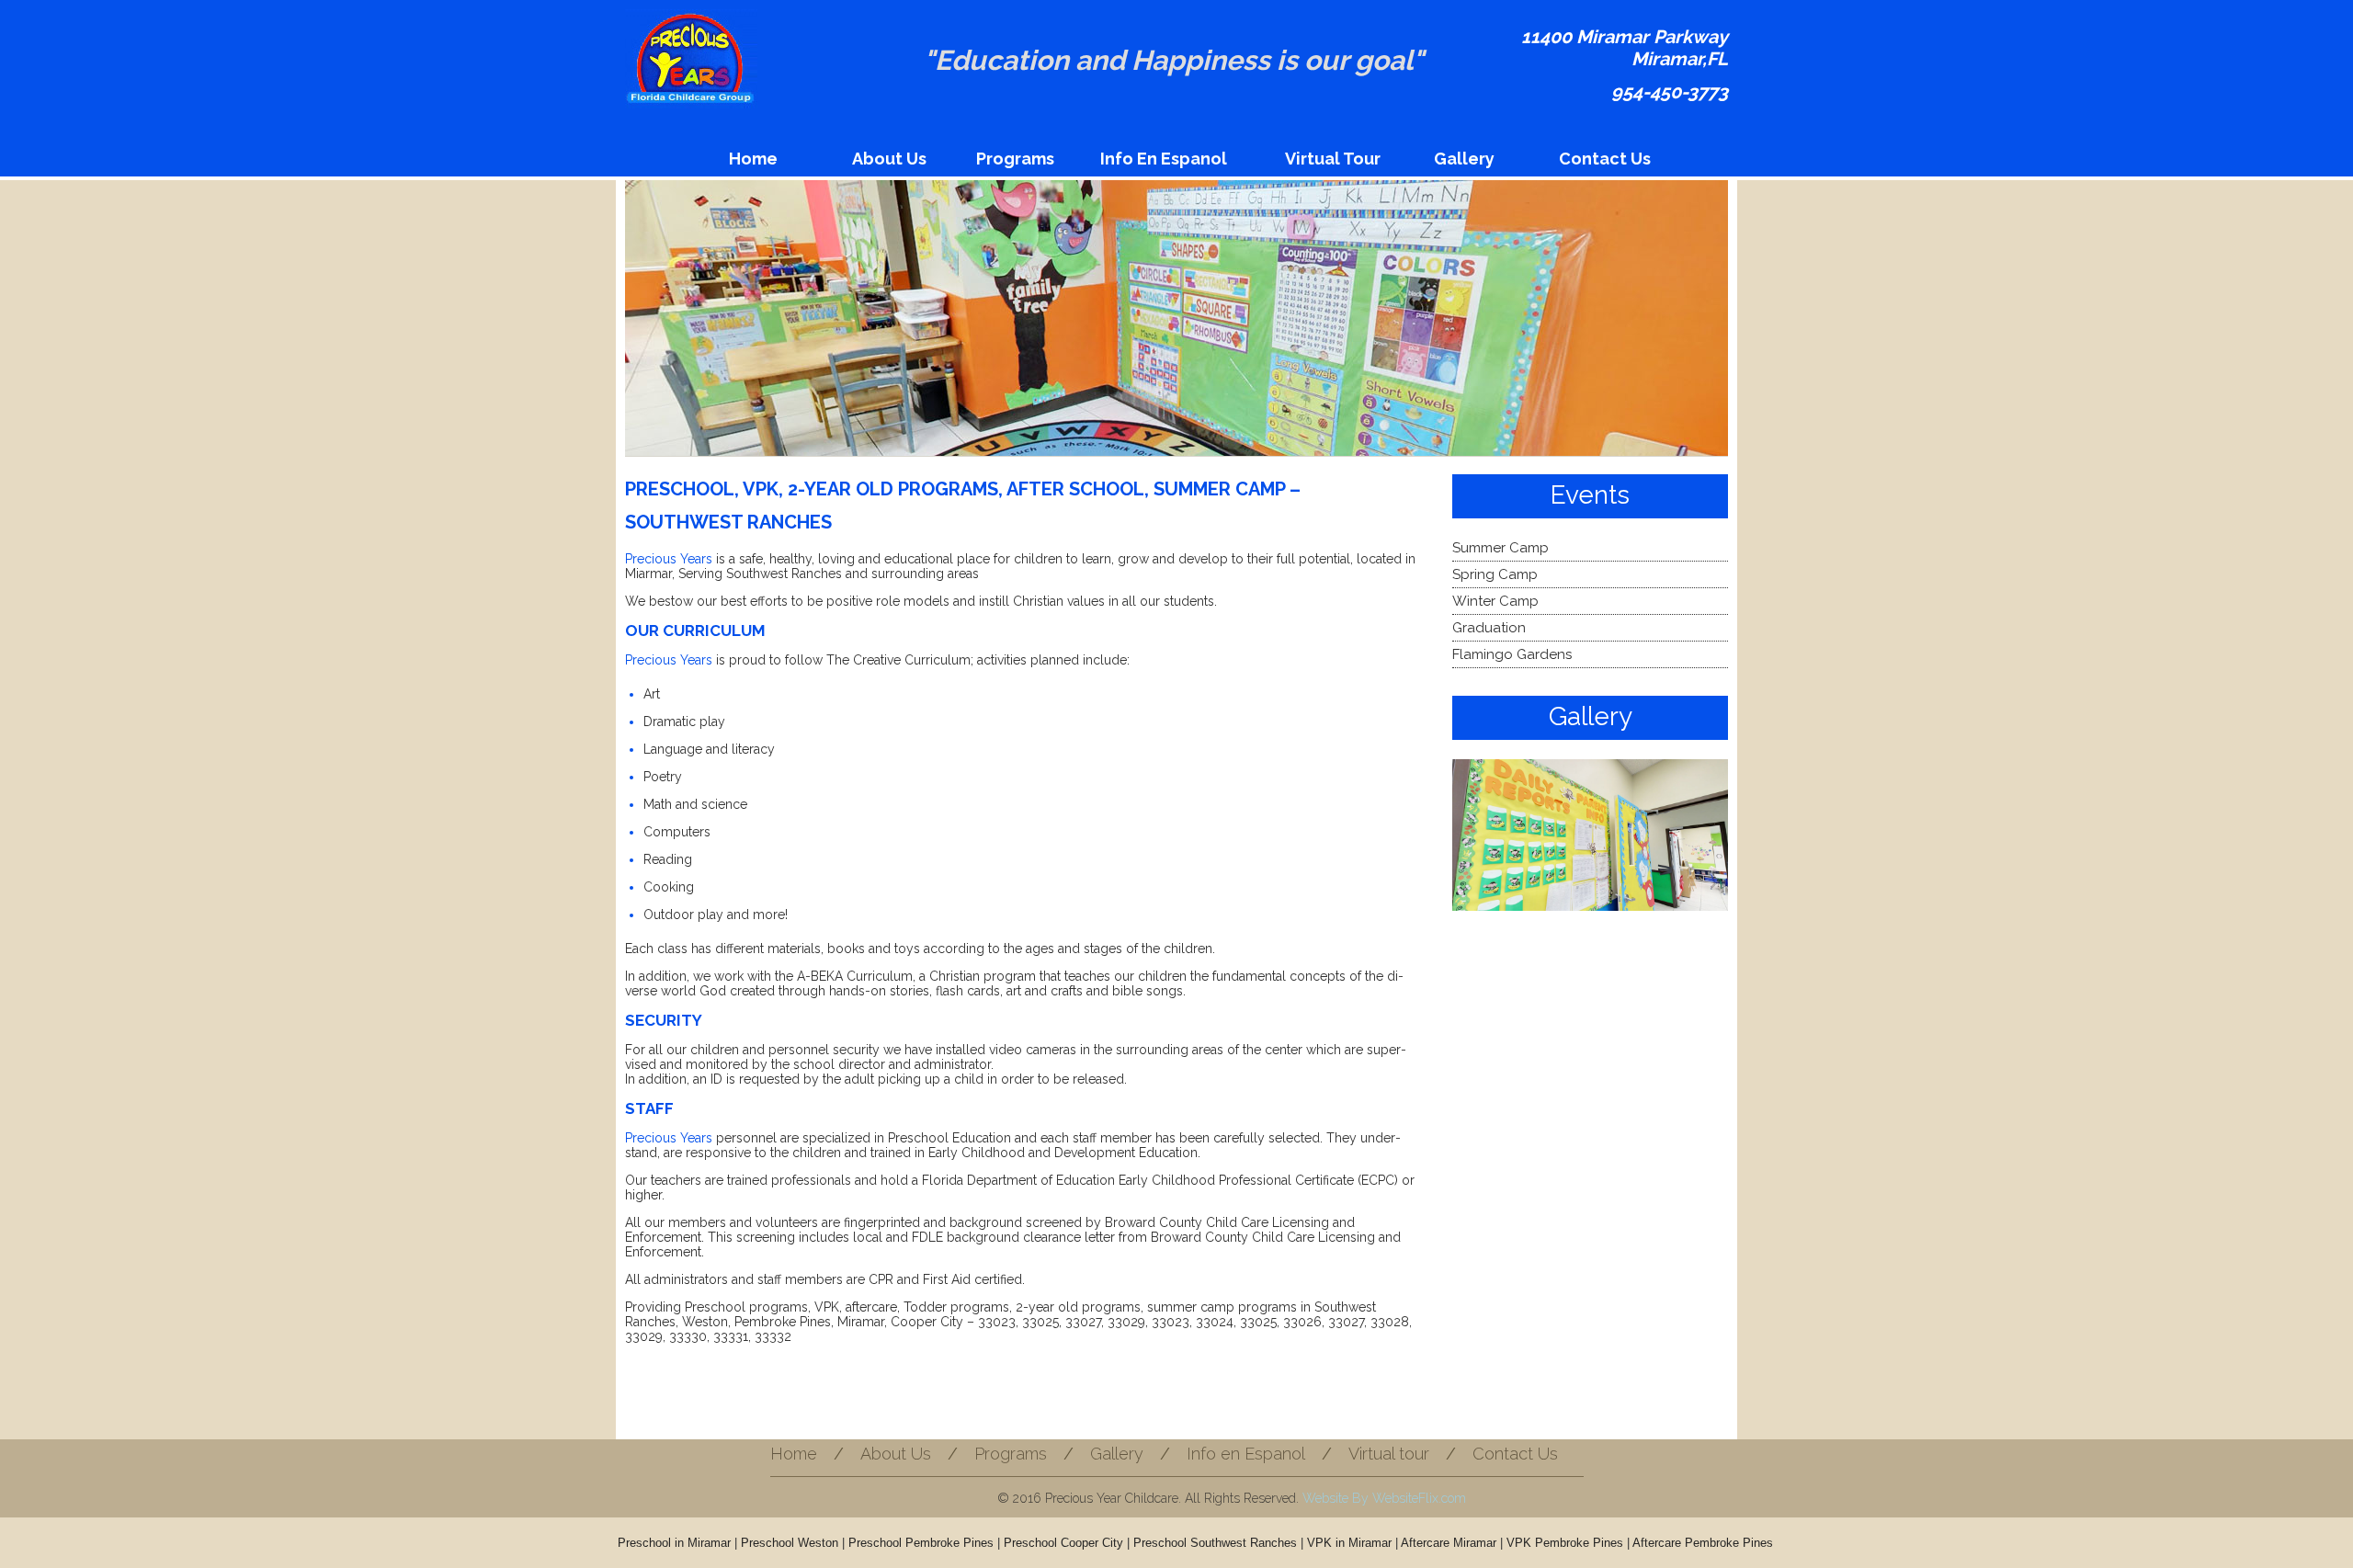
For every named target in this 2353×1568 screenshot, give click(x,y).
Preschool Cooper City (1063, 1543)
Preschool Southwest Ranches (1215, 1543)
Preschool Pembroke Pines (921, 1543)
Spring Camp (1495, 574)
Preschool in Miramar (674, 1543)
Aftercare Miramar (1449, 1543)
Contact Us (1605, 159)
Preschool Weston (790, 1543)
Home (753, 159)
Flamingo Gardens (1512, 654)
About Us (889, 159)
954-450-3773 (1670, 92)
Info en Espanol (1164, 159)
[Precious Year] (691, 63)
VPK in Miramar (1349, 1543)
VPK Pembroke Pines (1565, 1543)
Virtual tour (1333, 159)
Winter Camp (1495, 601)
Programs (1015, 159)
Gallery (1464, 159)
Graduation (1489, 628)
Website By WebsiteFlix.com (1384, 1498)
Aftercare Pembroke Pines (1703, 1543)
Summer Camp (1500, 548)
